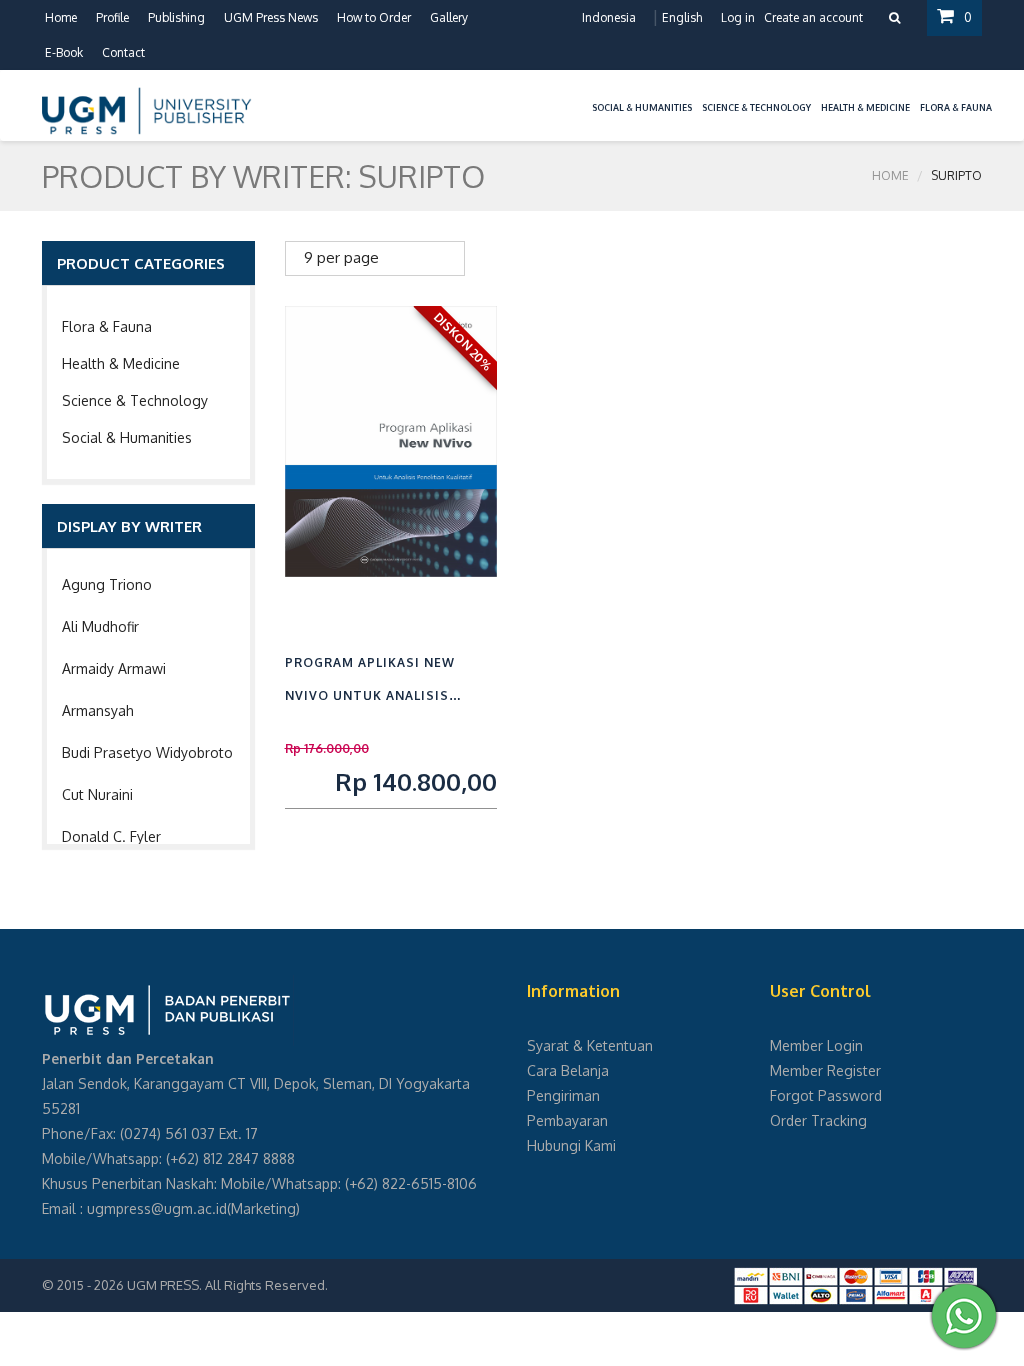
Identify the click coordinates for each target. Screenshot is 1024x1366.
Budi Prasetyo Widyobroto (147, 752)
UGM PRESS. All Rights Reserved (226, 1285)
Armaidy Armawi (114, 668)
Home (61, 17)
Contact (123, 52)
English (682, 17)
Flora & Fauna (107, 326)
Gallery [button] (449, 17)
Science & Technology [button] (756, 107)
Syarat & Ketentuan (590, 1045)
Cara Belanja (568, 1070)
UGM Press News (271, 17)
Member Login (816, 1045)
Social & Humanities (127, 437)
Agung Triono (107, 584)
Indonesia (609, 17)
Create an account (813, 17)
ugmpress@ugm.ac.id (157, 1208)
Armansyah (98, 710)
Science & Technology (135, 400)
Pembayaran (567, 1120)
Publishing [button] (176, 17)
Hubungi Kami (571, 1145)
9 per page (341, 257)
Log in (738, 17)
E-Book (64, 52)
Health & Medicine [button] (865, 107)
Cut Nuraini (97, 794)
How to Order (374, 17)
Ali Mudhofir (100, 626)
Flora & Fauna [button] (956, 107)
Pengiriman (563, 1095)
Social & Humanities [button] (642, 107)
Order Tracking (818, 1120)
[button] (582, 95)
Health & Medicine (121, 363)
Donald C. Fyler (111, 836)
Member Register (825, 1070)
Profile (112, 17)
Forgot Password (826, 1095)
